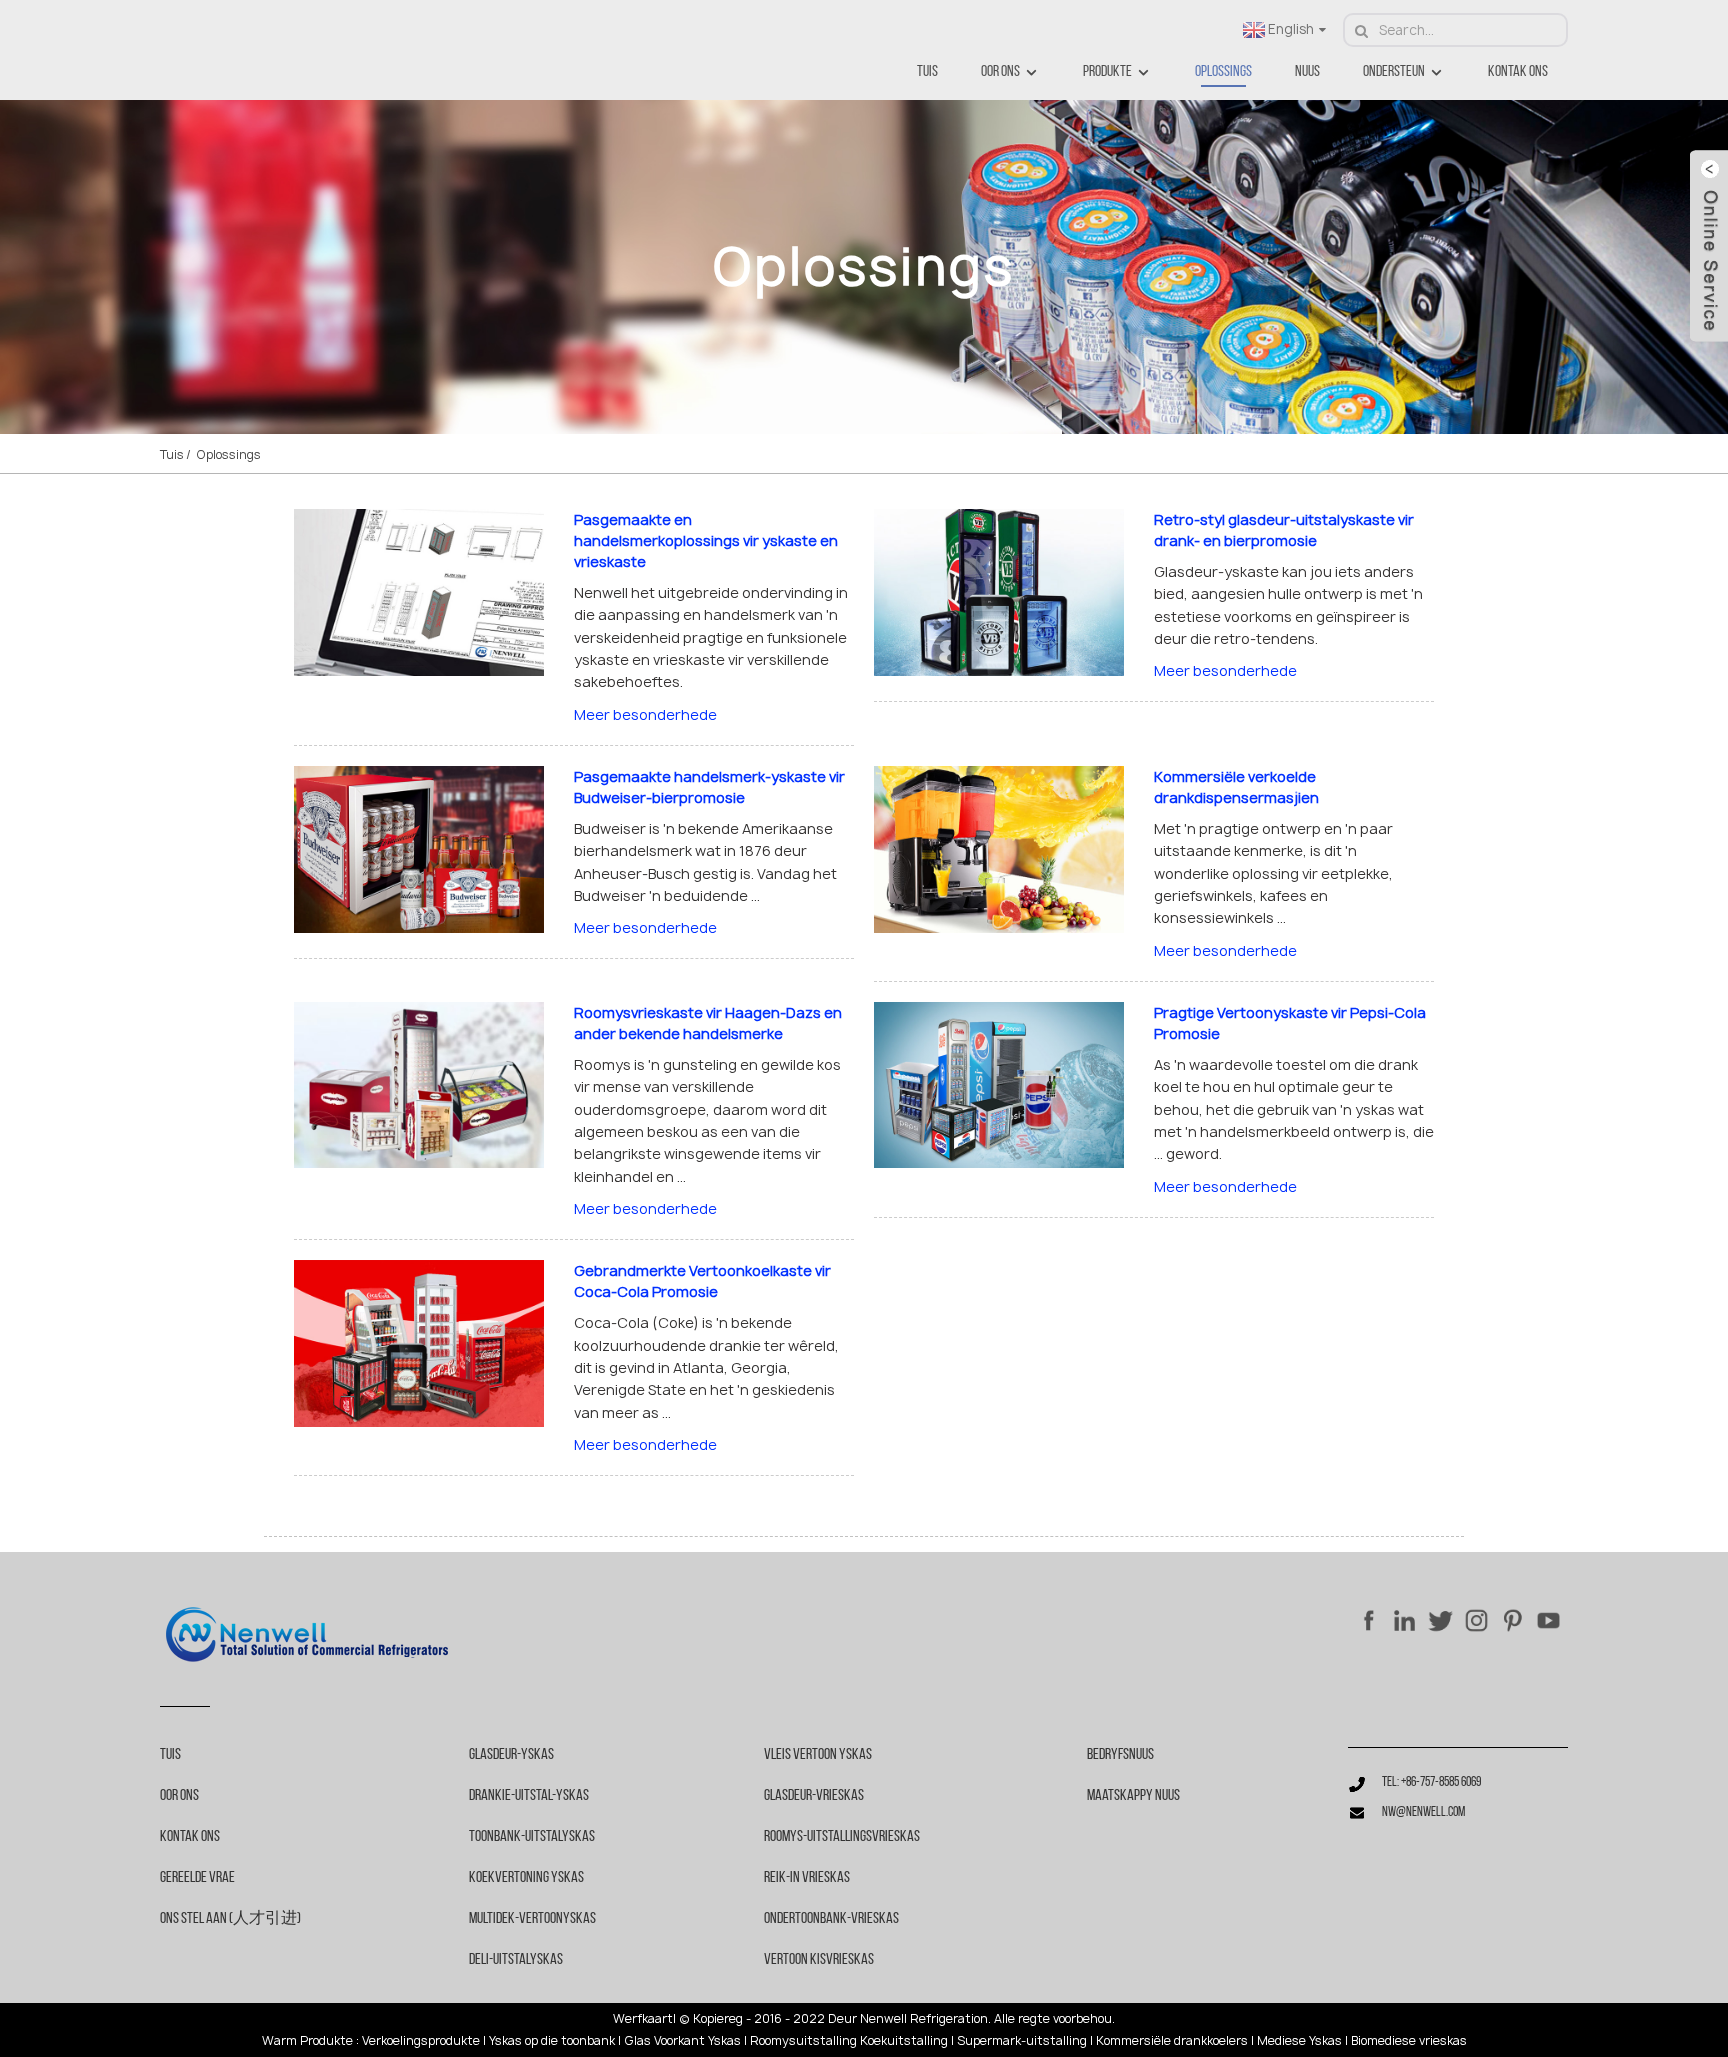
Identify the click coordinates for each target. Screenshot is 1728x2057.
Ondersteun (1394, 72)
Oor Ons (1000, 72)
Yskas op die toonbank (552, 2041)
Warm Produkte (307, 2041)
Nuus (1307, 72)
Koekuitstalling (904, 2041)
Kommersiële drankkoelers (1172, 2041)
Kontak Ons (1518, 72)
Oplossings (1223, 72)
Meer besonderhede (645, 714)
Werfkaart (643, 2019)
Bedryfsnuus (1120, 1755)
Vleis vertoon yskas (818, 1755)
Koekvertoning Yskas (526, 1878)
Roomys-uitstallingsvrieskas (842, 1837)
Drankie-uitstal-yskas (529, 1796)
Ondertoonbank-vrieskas (831, 1919)
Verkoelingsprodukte (421, 2041)
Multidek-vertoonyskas (532, 1919)
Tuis (927, 72)
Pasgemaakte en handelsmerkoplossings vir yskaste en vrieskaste (706, 540)
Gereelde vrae (197, 1878)
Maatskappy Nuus (1133, 1796)
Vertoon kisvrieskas (819, 1960)
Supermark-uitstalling (1022, 2041)
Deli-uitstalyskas (516, 1960)
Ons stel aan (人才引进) (230, 1919)
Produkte (1107, 72)
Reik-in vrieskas (807, 1878)
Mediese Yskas (1299, 2041)
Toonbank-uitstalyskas (532, 1837)
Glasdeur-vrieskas (814, 1796)
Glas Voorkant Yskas (682, 2041)
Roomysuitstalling (803, 2041)
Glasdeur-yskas (511, 1755)
